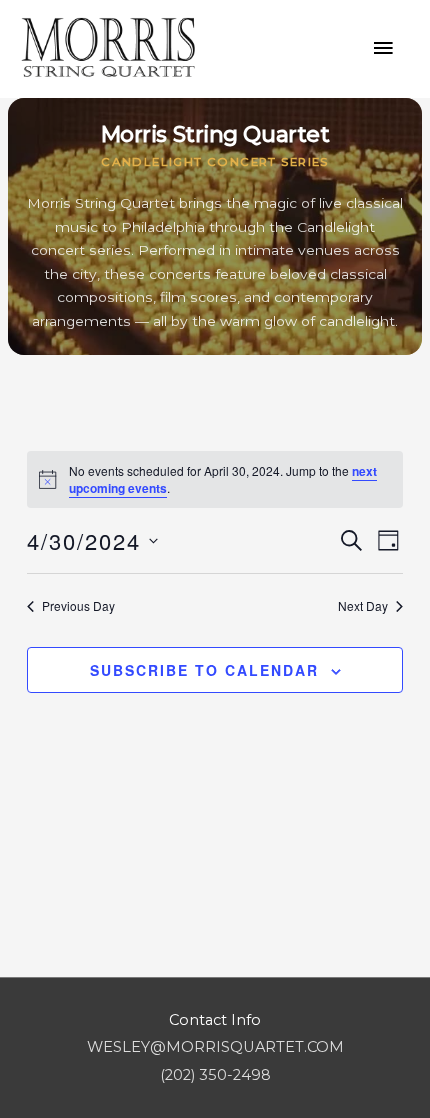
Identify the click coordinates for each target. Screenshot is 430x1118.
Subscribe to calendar (204, 670)
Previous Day (78, 606)
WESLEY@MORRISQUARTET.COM (215, 1047)
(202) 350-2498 (215, 1075)
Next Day (363, 606)
